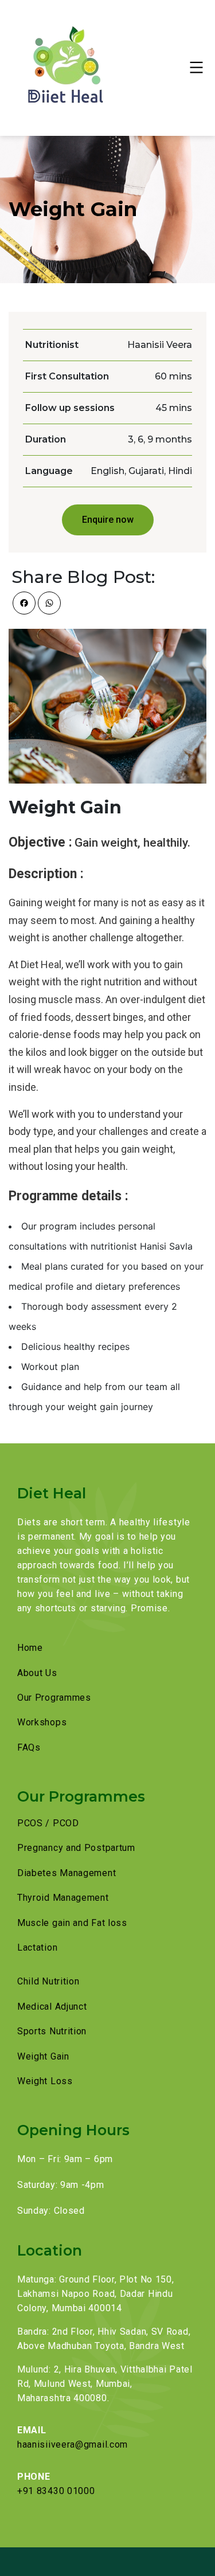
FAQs (29, 1747)
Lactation (37, 1947)
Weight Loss (45, 2081)
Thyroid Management (63, 1898)
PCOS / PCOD (48, 1823)
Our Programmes (54, 1698)
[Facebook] (24, 603)
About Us (37, 1673)
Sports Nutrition (52, 2031)
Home (30, 1648)
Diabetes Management (67, 1873)
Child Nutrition (48, 1981)
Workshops (42, 1722)
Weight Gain (43, 2056)
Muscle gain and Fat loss (72, 1923)
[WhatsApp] (49, 603)
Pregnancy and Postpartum (76, 1848)
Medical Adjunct (52, 2007)
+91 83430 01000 (56, 2491)
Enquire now (108, 520)
